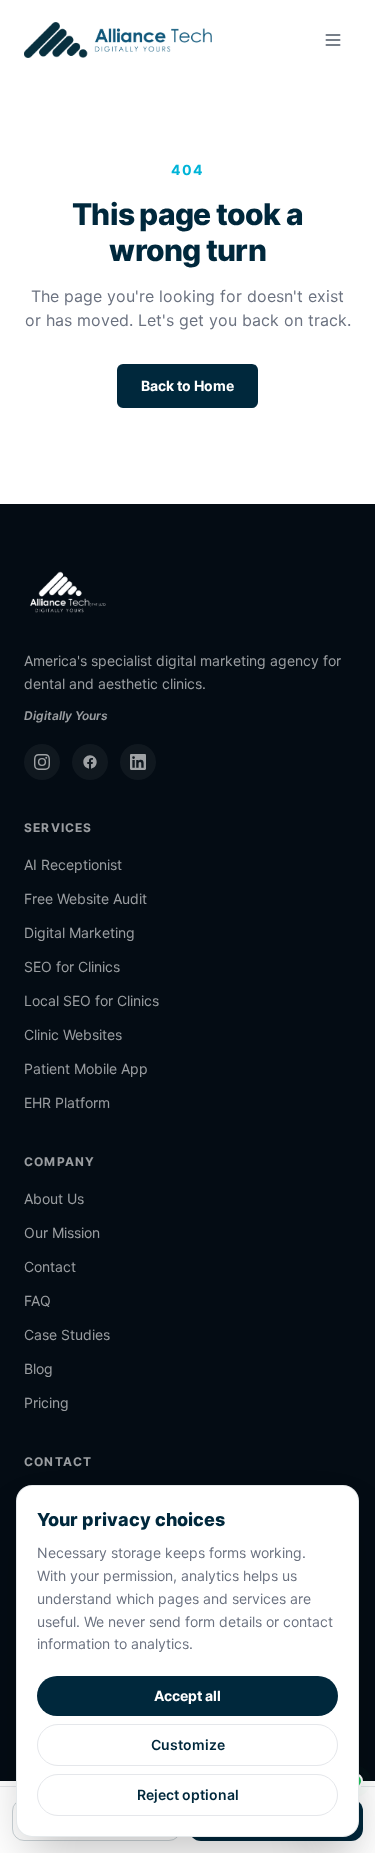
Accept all (187, 1695)
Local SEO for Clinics (91, 1000)
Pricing (46, 1402)
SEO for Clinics (72, 966)
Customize (188, 1744)
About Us (54, 1198)
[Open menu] (333, 40)
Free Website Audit (85, 898)
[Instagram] (42, 762)
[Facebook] (90, 762)
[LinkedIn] (138, 762)
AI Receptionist (73, 864)
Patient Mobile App (86, 1068)
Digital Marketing (79, 932)
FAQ (37, 1300)
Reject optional (188, 1794)
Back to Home (187, 385)
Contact (50, 1266)
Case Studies (67, 1334)
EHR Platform (67, 1102)
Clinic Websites (73, 1034)
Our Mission (62, 1232)
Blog (38, 1368)
